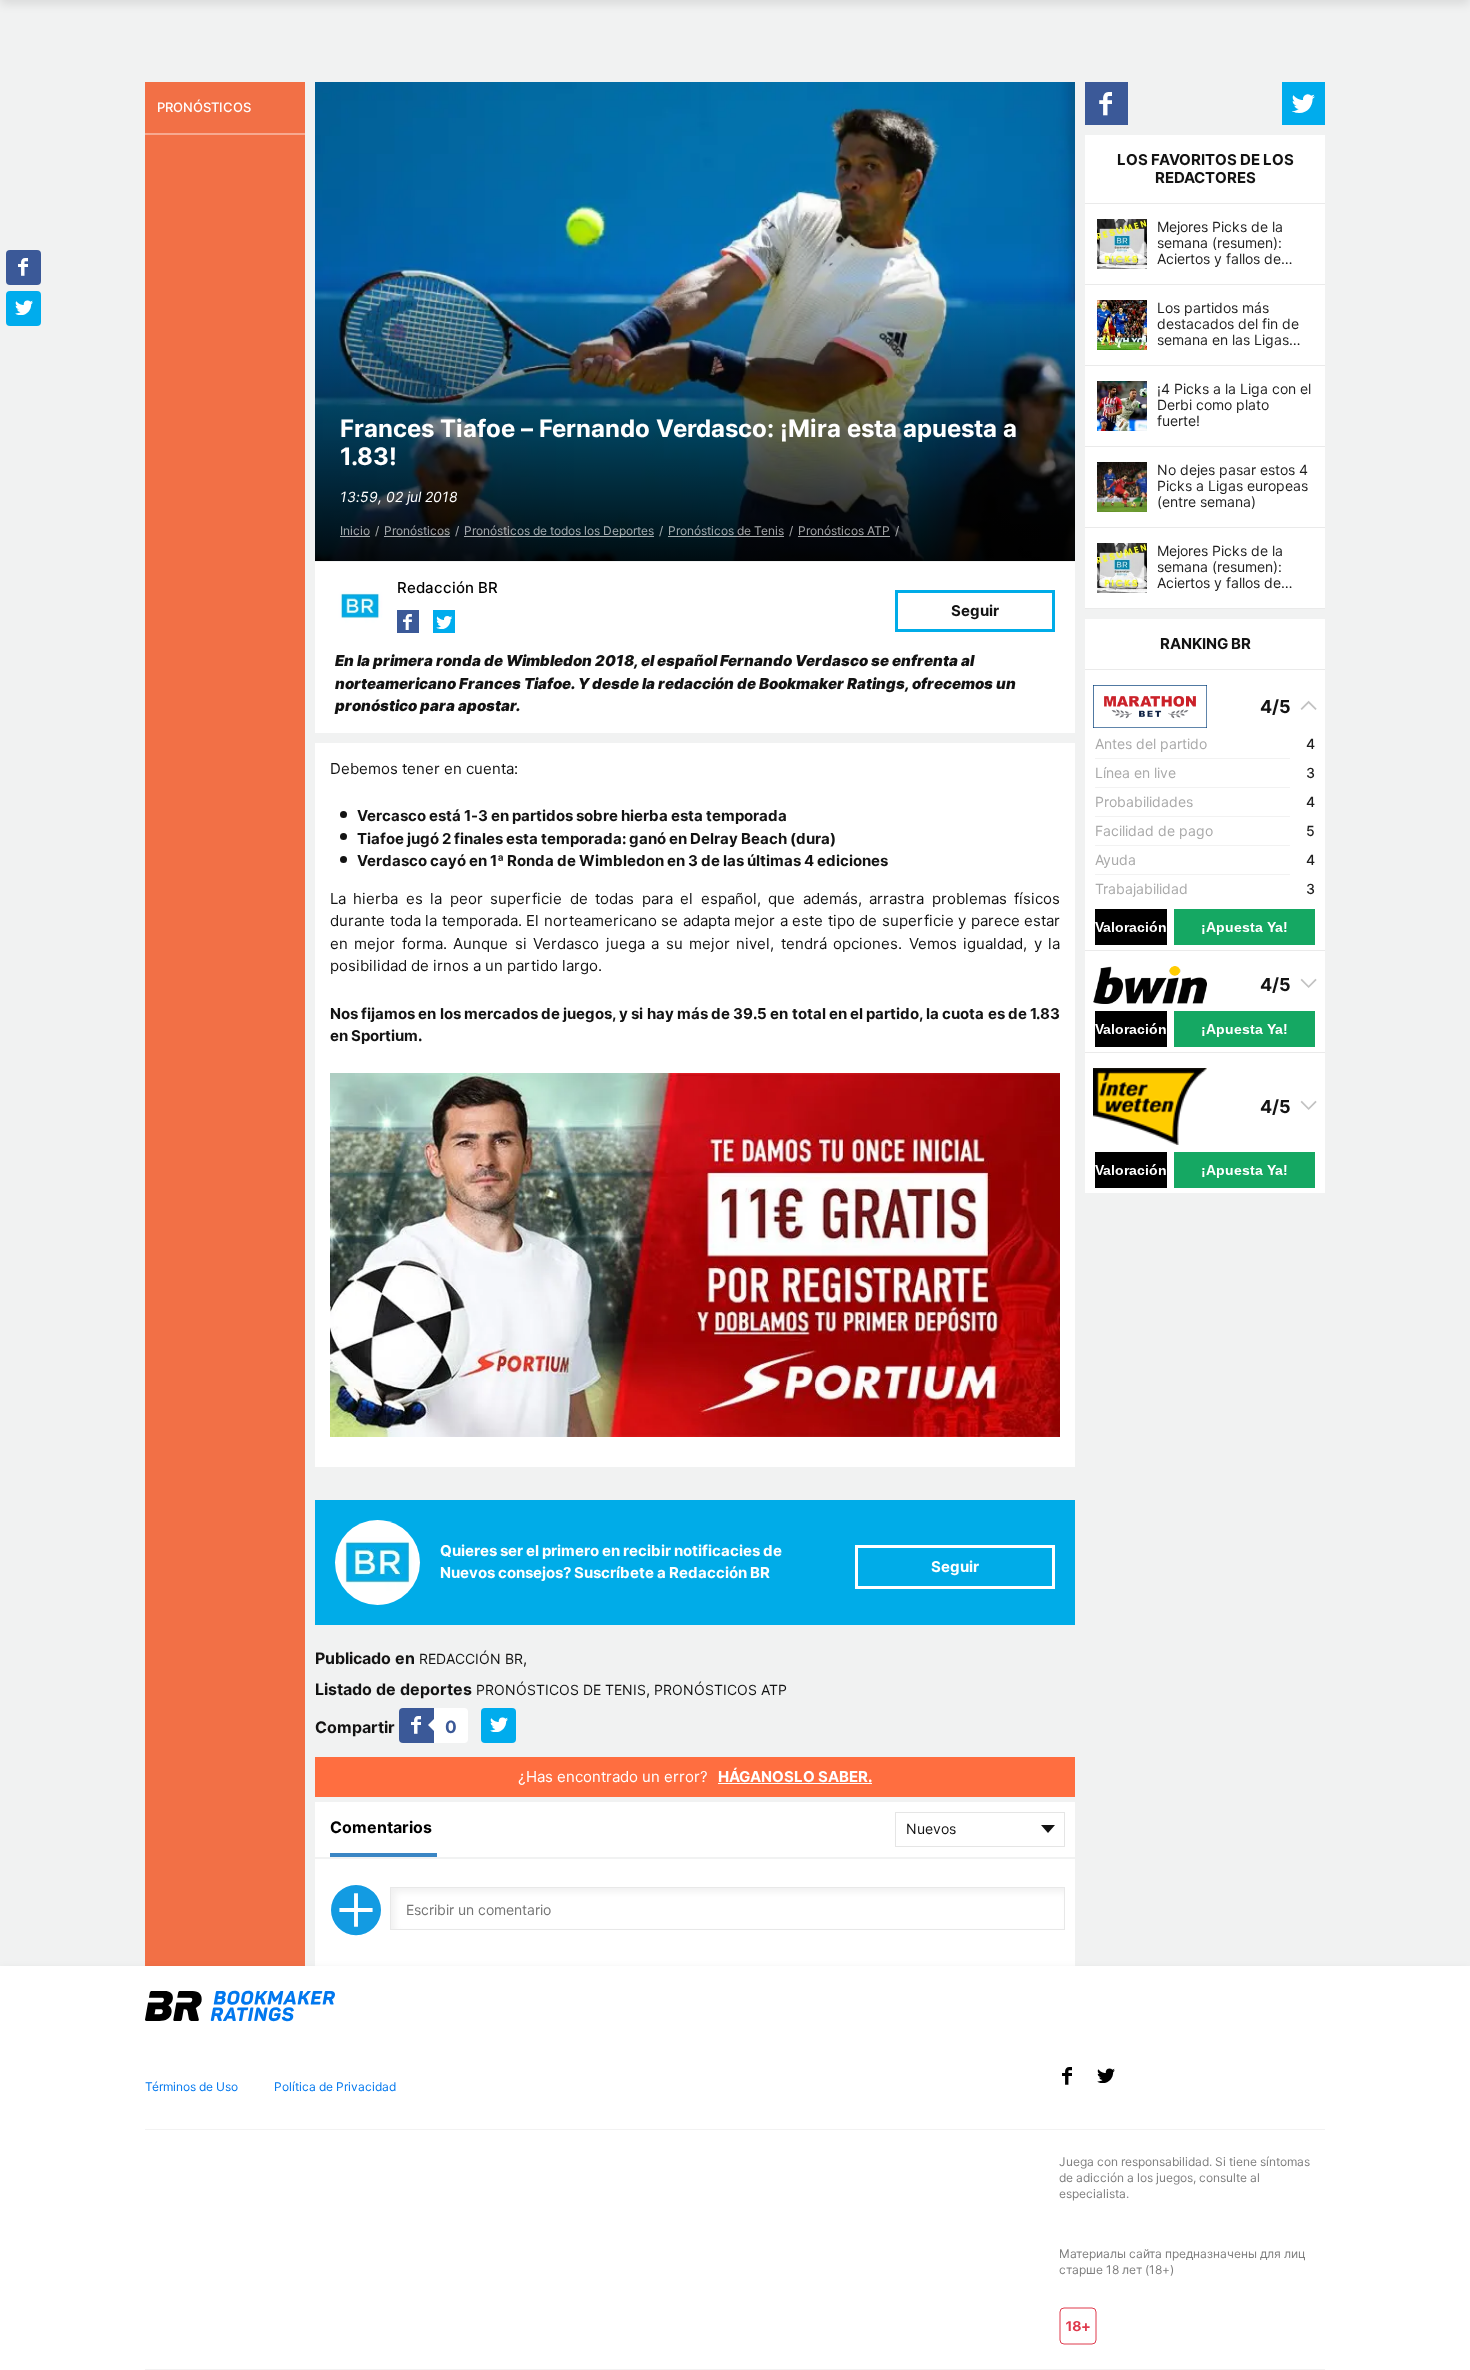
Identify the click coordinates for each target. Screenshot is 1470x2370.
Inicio (355, 530)
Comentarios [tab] (381, 1827)
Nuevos (931, 1828)
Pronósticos (417, 530)
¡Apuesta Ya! (1244, 927)
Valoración (1131, 927)
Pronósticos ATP (844, 530)
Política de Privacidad (335, 2086)
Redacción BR (447, 587)
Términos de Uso (191, 2086)
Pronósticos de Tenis (726, 530)
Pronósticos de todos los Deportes (559, 530)
